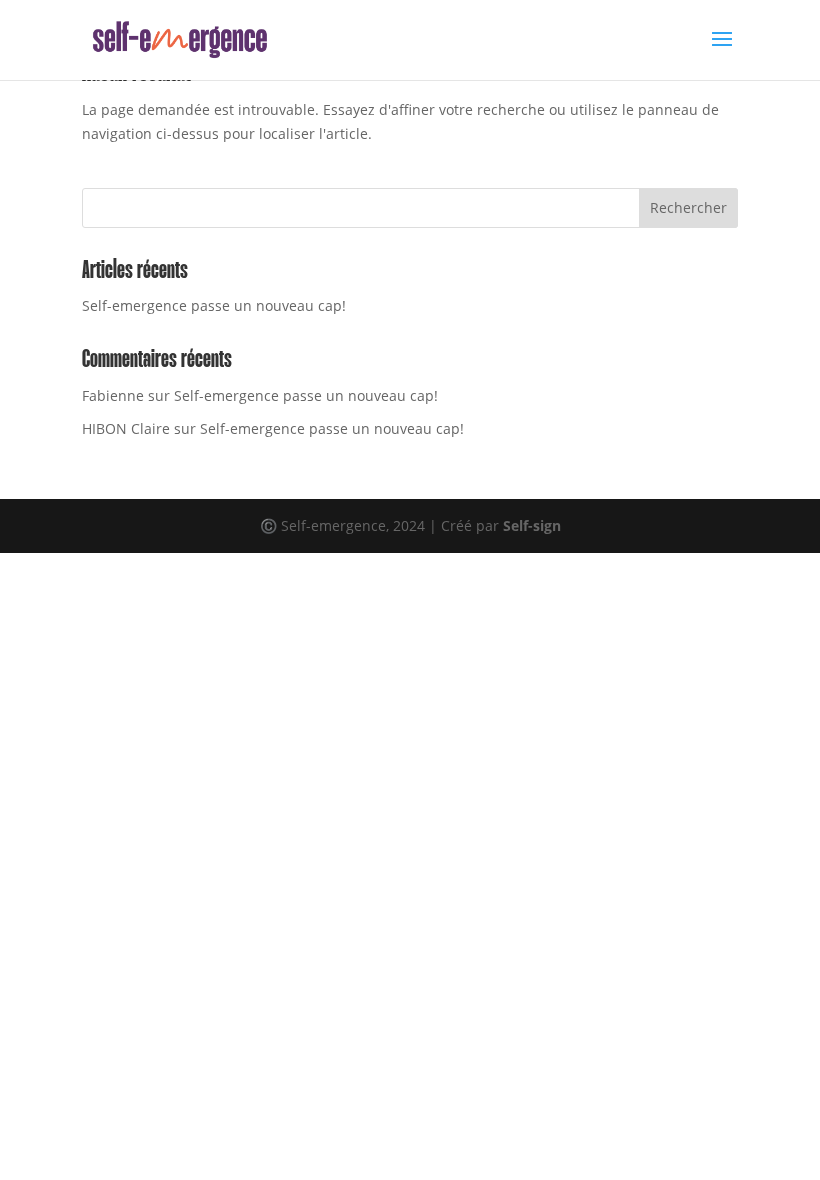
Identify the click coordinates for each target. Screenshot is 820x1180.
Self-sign (532, 525)
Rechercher (688, 207)
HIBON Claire (126, 428)
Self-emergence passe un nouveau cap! (214, 305)
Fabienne (113, 395)
